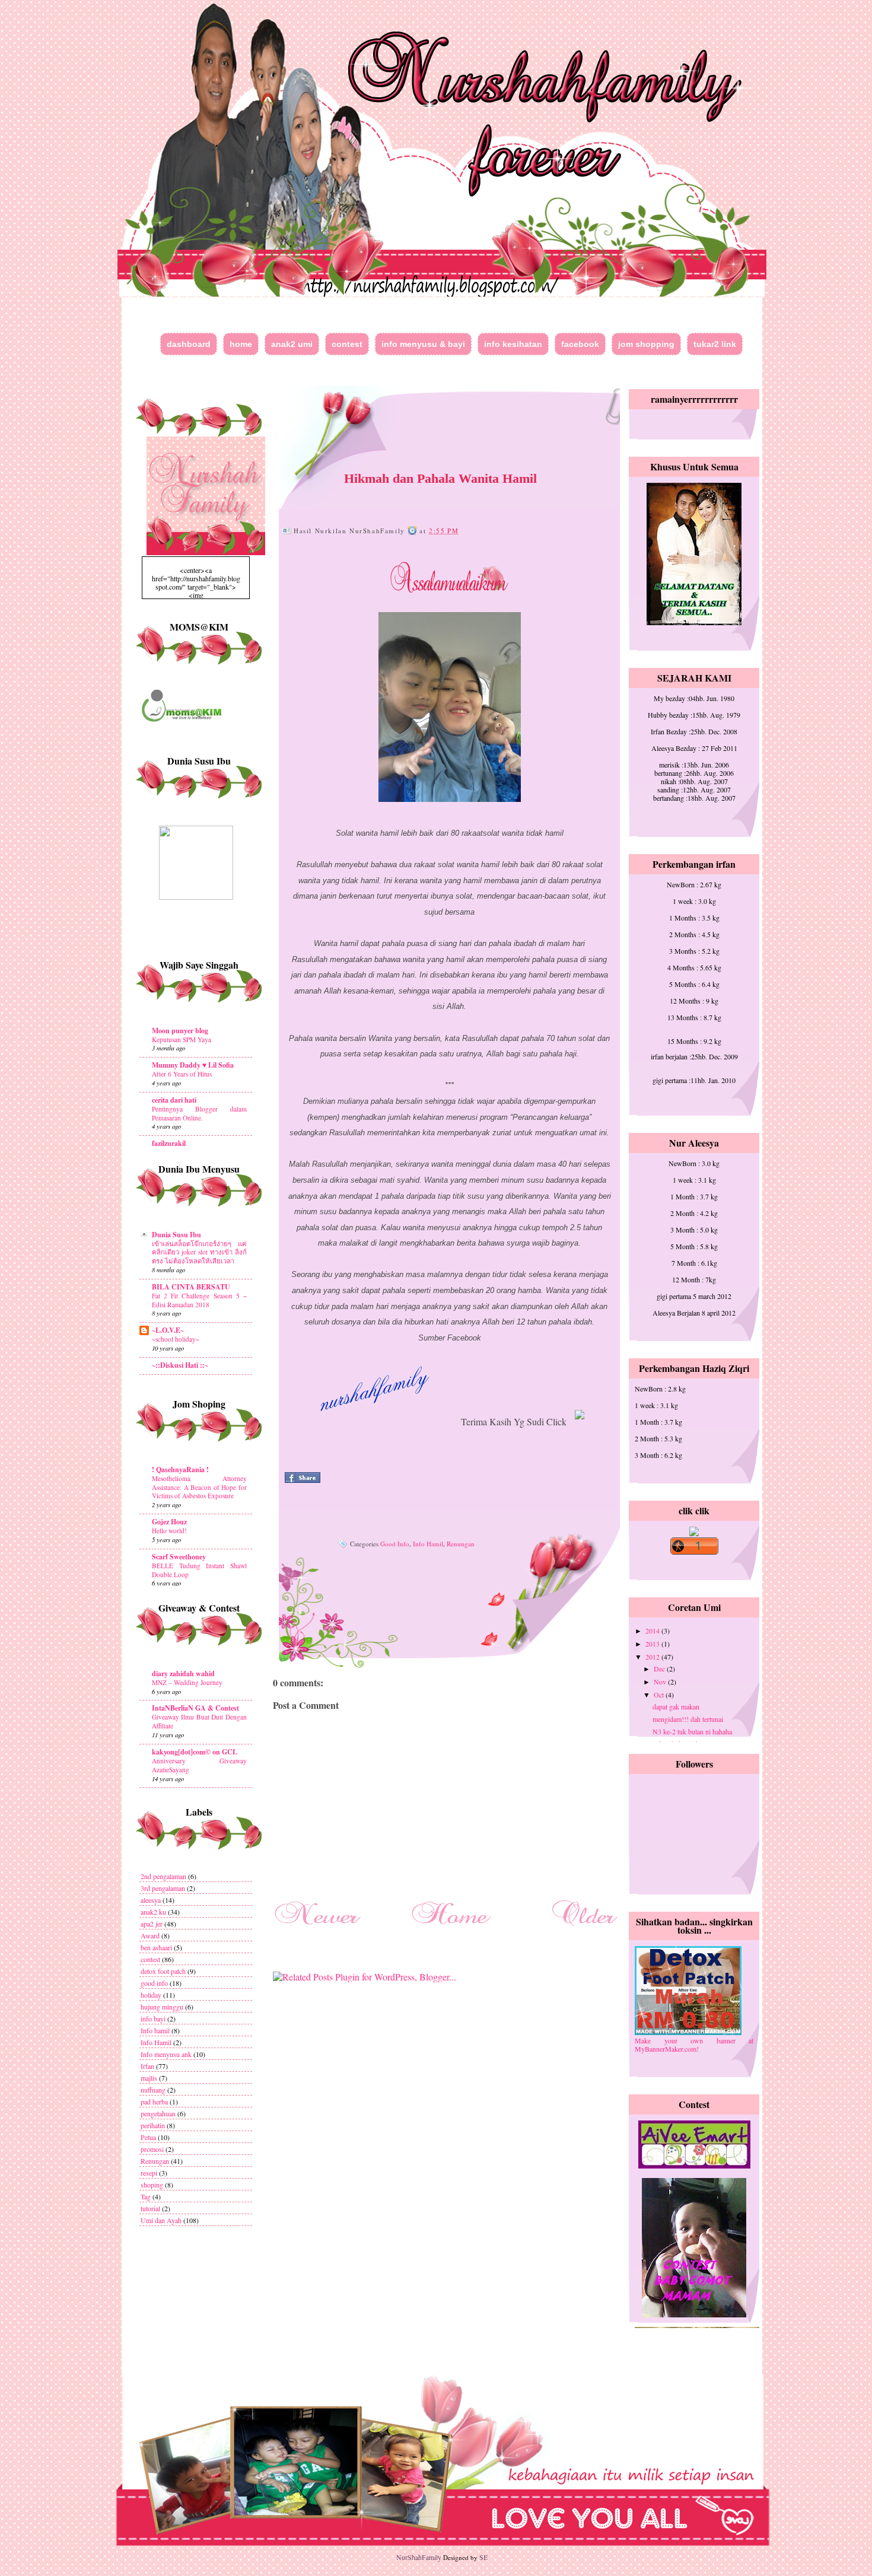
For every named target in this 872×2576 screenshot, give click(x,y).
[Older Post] (584, 1928)
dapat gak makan (676, 1706)
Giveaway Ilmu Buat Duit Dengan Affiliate (199, 1721)
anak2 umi (292, 344)
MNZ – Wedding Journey (187, 1682)
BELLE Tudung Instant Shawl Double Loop (199, 1570)
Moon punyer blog (180, 1031)
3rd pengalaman (163, 1888)
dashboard (189, 344)
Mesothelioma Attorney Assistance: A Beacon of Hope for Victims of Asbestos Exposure (199, 1487)
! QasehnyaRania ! (180, 1470)
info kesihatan (513, 344)
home (241, 344)
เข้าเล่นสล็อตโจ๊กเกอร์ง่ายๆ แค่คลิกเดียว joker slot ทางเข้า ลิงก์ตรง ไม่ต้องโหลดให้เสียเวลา (199, 1252)
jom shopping (646, 344)
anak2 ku (153, 1912)
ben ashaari (156, 1947)
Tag (146, 2196)
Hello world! (169, 1531)
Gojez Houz (169, 1522)
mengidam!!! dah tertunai (688, 1719)
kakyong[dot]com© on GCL (195, 1752)
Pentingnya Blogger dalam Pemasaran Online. (199, 1113)
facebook (580, 344)
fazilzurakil (169, 1143)
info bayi (153, 2018)
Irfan (147, 2066)
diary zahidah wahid (183, 1674)
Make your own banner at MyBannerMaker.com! (694, 2045)
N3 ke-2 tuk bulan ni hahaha (692, 1731)
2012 (653, 1657)
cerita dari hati (174, 1100)
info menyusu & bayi (423, 344)
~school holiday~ (176, 1339)
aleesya (151, 1900)
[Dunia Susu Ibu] (196, 897)
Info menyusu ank (166, 2054)
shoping (152, 2185)
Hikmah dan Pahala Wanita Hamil (440, 478)
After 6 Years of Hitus (182, 1074)
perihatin (153, 2125)
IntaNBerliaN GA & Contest (195, 1708)
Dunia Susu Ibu (176, 1235)
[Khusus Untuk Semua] (694, 622)
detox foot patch (163, 1971)
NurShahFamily (419, 2557)
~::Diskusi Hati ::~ (180, 1365)
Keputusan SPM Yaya (182, 1039)
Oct (660, 1695)
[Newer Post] (317, 1928)
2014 (653, 1631)
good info (154, 1983)
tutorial (150, 2208)
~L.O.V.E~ (168, 1330)
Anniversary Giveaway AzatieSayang (199, 1765)
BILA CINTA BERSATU (191, 1287)
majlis (149, 2078)
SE (483, 2557)
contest (347, 344)
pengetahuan (158, 2113)
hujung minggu (162, 2007)
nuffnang (153, 2090)
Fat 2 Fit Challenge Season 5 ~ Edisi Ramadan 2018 (199, 1300)
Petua (148, 2137)
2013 (653, 1644)
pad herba (154, 2101)
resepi (149, 2173)
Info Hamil (156, 2042)
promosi (152, 2149)
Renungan (155, 2161)
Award (150, 1935)
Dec (660, 1668)
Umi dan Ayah (161, 2220)
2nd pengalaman (163, 1876)
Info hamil (155, 2030)
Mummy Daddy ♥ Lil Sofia (193, 1065)
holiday (151, 1995)
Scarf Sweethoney (179, 1557)
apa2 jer (152, 1924)
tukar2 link (715, 344)
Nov (661, 1682)
